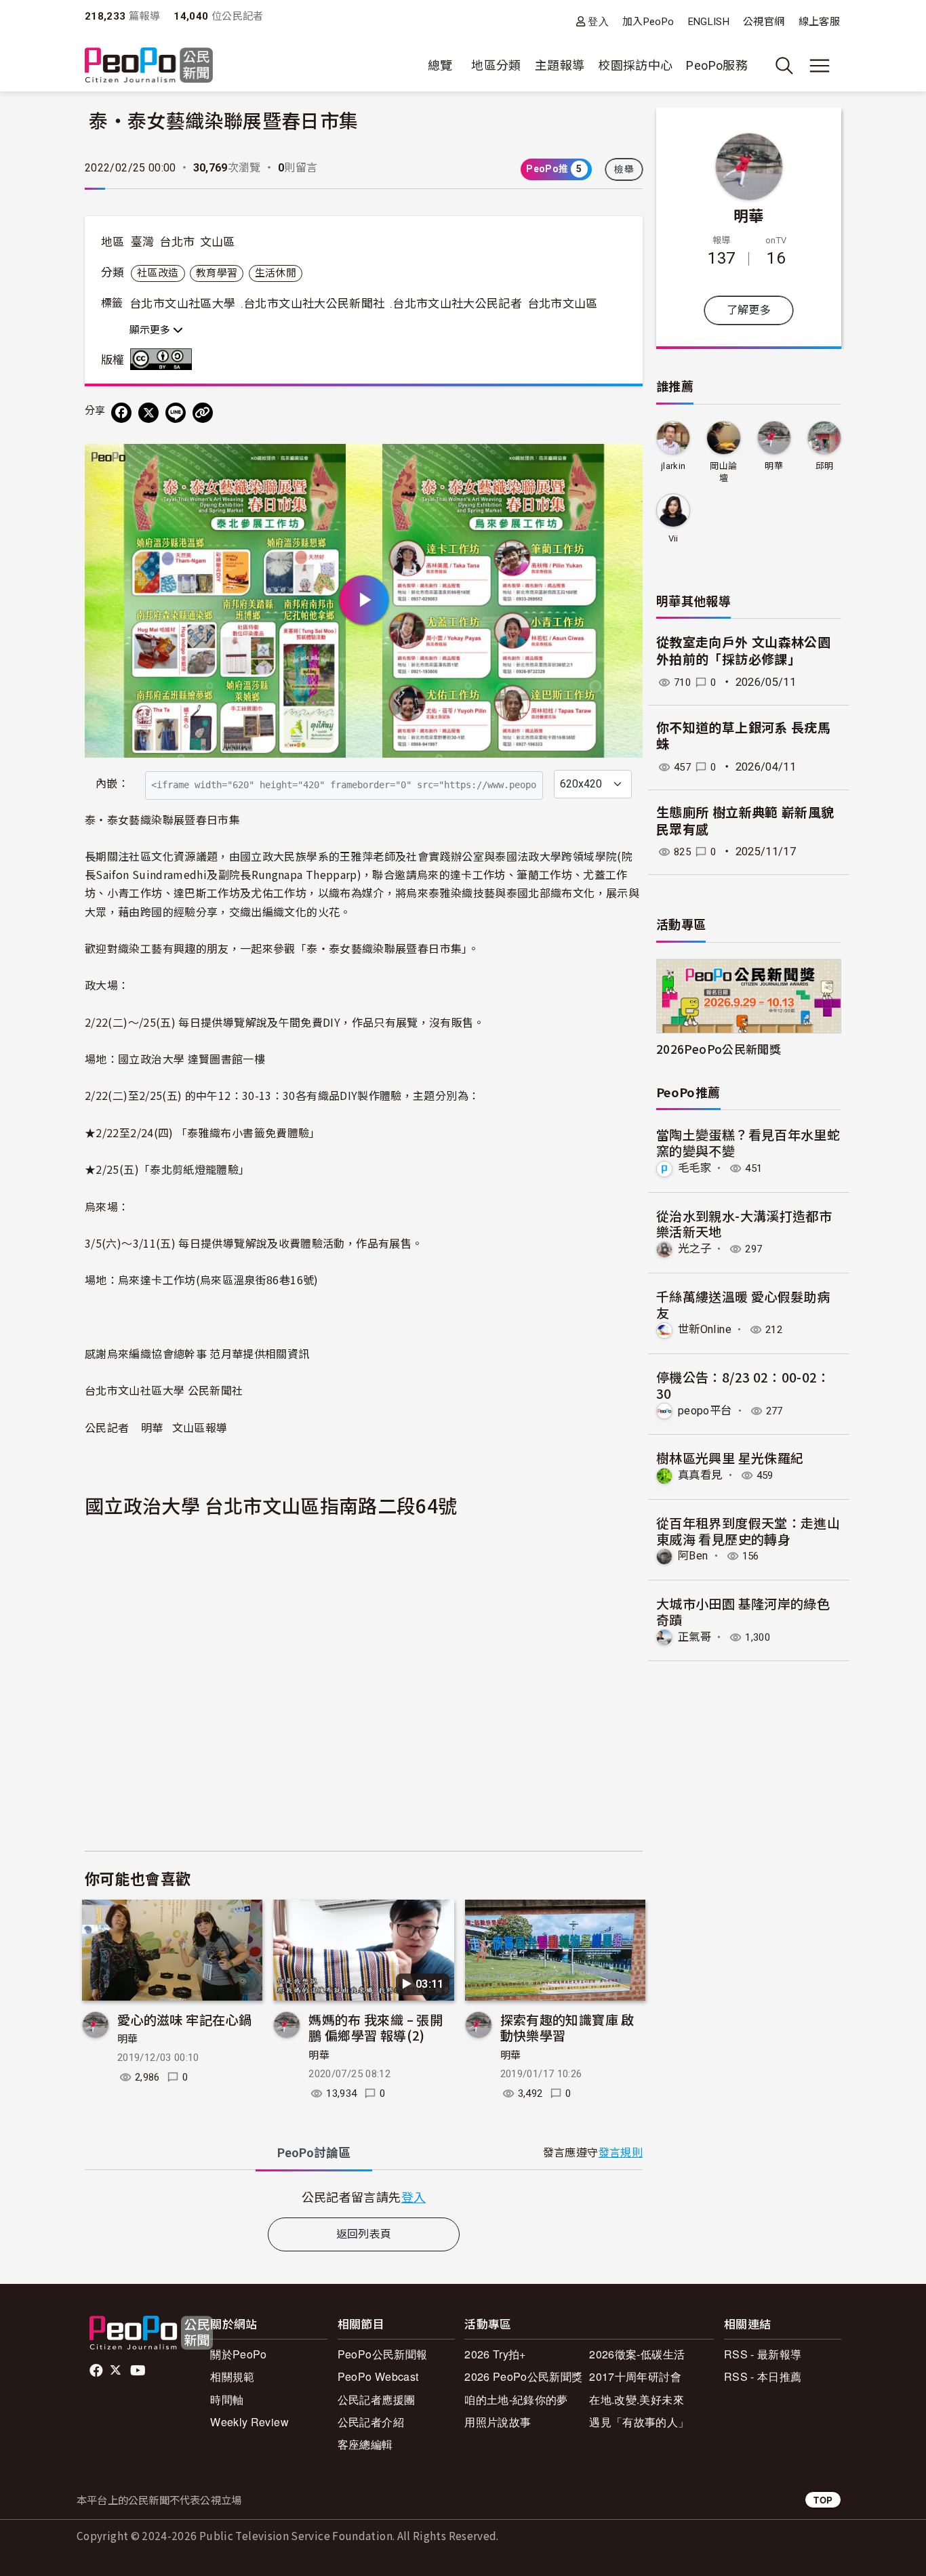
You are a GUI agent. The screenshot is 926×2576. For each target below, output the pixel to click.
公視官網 (764, 22)
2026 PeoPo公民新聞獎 (523, 2376)
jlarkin (673, 466)
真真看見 (700, 1475)
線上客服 (819, 22)
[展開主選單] (820, 66)
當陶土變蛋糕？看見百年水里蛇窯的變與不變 (748, 1142)
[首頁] (149, 66)
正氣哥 (694, 1637)
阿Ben (693, 1556)
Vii (673, 538)
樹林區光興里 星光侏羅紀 (730, 1457)
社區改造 (158, 273)
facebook (97, 2371)
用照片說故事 (498, 2422)
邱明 (825, 466)
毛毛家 (694, 1168)
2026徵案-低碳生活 (637, 2354)
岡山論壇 (723, 472)
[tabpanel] (364, 2197)
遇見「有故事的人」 (639, 2422)
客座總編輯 (365, 2444)
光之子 (694, 1249)
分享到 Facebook (624, 463)
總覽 (440, 65)
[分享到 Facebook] (121, 413)
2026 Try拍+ (495, 2354)
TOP (823, 2500)
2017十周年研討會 (635, 2376)
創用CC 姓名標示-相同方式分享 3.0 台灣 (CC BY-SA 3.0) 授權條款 (164, 359)
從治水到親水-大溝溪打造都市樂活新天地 (744, 1224)
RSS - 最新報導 (763, 2354)
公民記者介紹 (371, 2422)
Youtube (139, 2371)
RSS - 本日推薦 (763, 2376)
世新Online (705, 1329)
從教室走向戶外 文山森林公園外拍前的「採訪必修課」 (743, 651)
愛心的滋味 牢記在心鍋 (184, 2019)
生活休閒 (276, 273)
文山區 (218, 242)
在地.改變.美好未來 (637, 2399)
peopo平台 (705, 1411)
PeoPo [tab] (314, 2153)
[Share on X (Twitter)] (148, 413)
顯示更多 (151, 330)
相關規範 (232, 2376)
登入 (598, 21)
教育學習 (217, 273)
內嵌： (112, 784)
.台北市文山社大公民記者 (456, 304)
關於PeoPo (239, 2354)
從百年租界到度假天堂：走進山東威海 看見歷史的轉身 (748, 1531)
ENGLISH (709, 22)
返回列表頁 (364, 2234)
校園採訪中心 (635, 65)
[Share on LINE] (176, 413)
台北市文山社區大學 (182, 304)
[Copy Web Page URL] (203, 413)
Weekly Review (249, 2422)
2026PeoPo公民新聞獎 (719, 1049)
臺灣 (143, 242)
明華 (128, 2039)
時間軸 (227, 2399)
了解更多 (749, 310)
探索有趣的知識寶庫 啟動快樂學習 (567, 2027)
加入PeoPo (648, 22)
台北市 (177, 242)
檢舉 (624, 169)
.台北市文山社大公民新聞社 (313, 304)
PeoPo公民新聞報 (383, 2354)
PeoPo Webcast (378, 2376)
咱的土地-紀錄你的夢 (516, 2399)
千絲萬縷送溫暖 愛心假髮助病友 (743, 1304)
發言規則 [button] (621, 2153)
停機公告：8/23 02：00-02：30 (743, 1385)
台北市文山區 (563, 304)
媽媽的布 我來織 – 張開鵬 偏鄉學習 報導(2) (376, 2027)
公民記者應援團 (377, 2399)
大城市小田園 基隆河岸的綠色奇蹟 (743, 1611)
